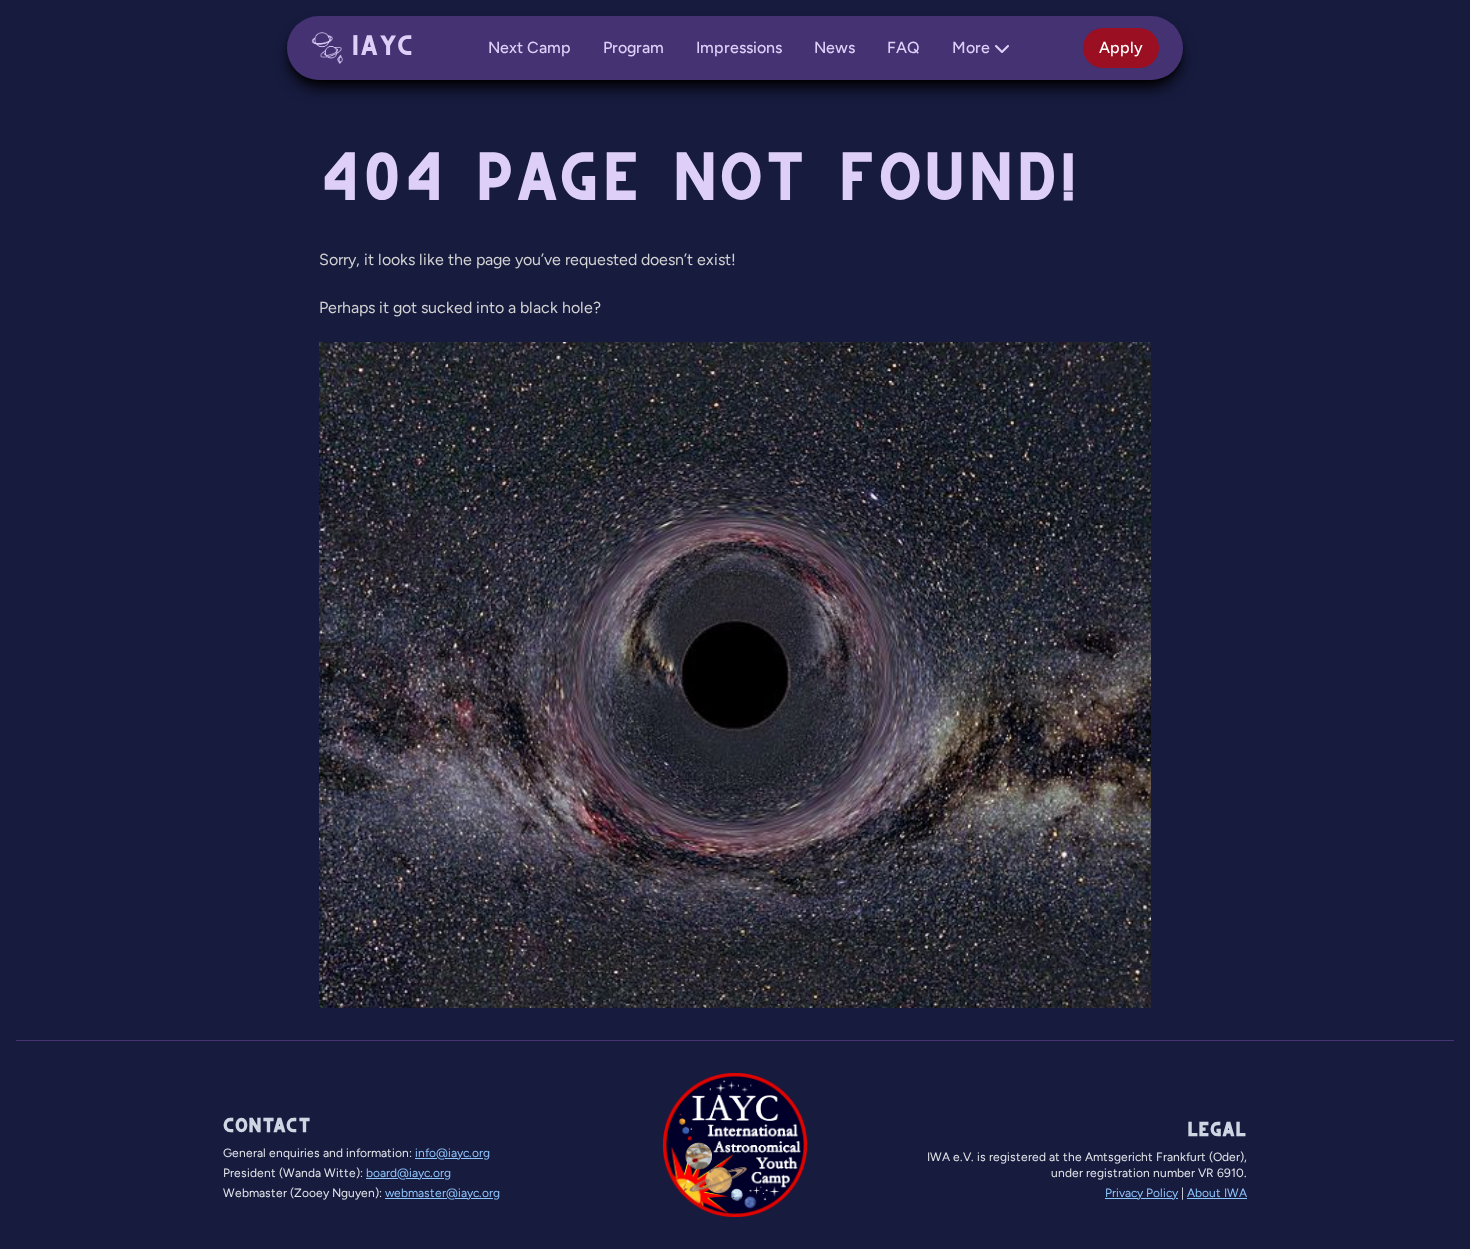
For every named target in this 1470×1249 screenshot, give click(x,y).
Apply (1121, 47)
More (971, 47)
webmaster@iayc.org (442, 1193)
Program (633, 47)
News (834, 47)
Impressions (739, 47)
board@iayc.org (408, 1173)
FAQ (903, 47)
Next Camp (529, 47)
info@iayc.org (452, 1153)
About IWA (1217, 1193)
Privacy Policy (1141, 1193)
